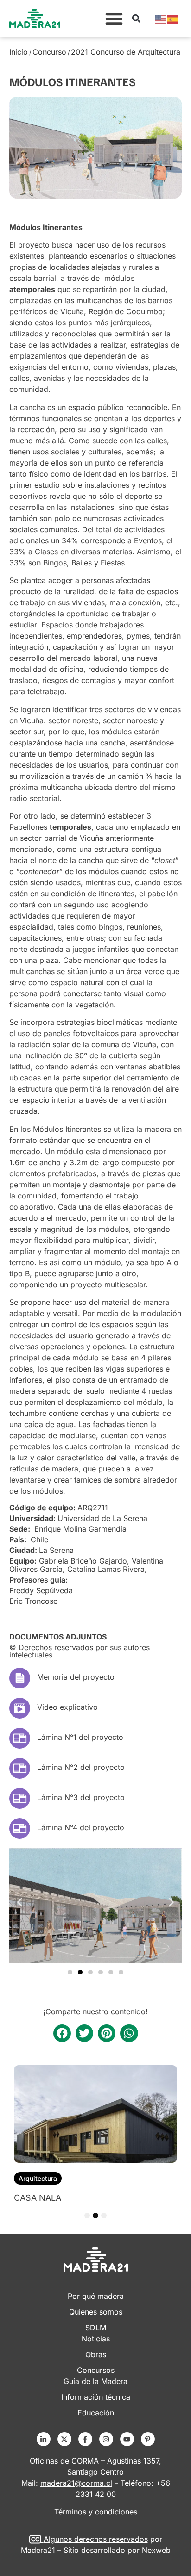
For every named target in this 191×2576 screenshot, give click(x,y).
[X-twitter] (64, 2439)
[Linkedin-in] (44, 2439)
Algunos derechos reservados (96, 2539)
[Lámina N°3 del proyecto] (20, 1798)
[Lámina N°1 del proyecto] (20, 1738)
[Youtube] (127, 2439)
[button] (114, 19)
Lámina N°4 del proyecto (81, 1827)
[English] (161, 19)
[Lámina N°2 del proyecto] (20, 1768)
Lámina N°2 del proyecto (81, 1767)
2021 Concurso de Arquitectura (126, 52)
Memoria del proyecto (76, 1677)
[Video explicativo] (20, 1708)
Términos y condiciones (96, 2512)
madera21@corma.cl (76, 2483)
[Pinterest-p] (148, 2439)
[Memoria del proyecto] (20, 1678)
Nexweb (156, 2550)
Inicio (19, 52)
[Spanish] (173, 19)
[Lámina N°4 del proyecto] (20, 1828)
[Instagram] (106, 2439)
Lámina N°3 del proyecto (81, 1797)
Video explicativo (67, 1707)
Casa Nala (38, 2198)
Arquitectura (38, 2178)
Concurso (49, 52)
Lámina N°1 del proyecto (80, 1737)
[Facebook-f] (85, 2439)
